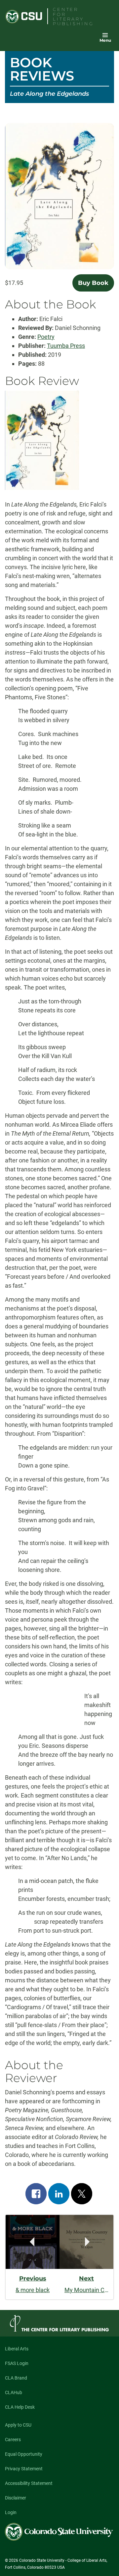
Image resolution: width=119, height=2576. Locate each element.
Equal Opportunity (24, 2454)
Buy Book (93, 283)
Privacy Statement (24, 2469)
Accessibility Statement (29, 2483)
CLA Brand (16, 2378)
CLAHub (14, 2392)
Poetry (46, 337)
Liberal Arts (17, 2349)
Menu (105, 40)
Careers (13, 2440)
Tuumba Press (66, 346)
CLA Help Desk (20, 2407)
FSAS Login (17, 2363)
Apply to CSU (18, 2425)
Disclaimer (16, 2498)
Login (11, 2512)
